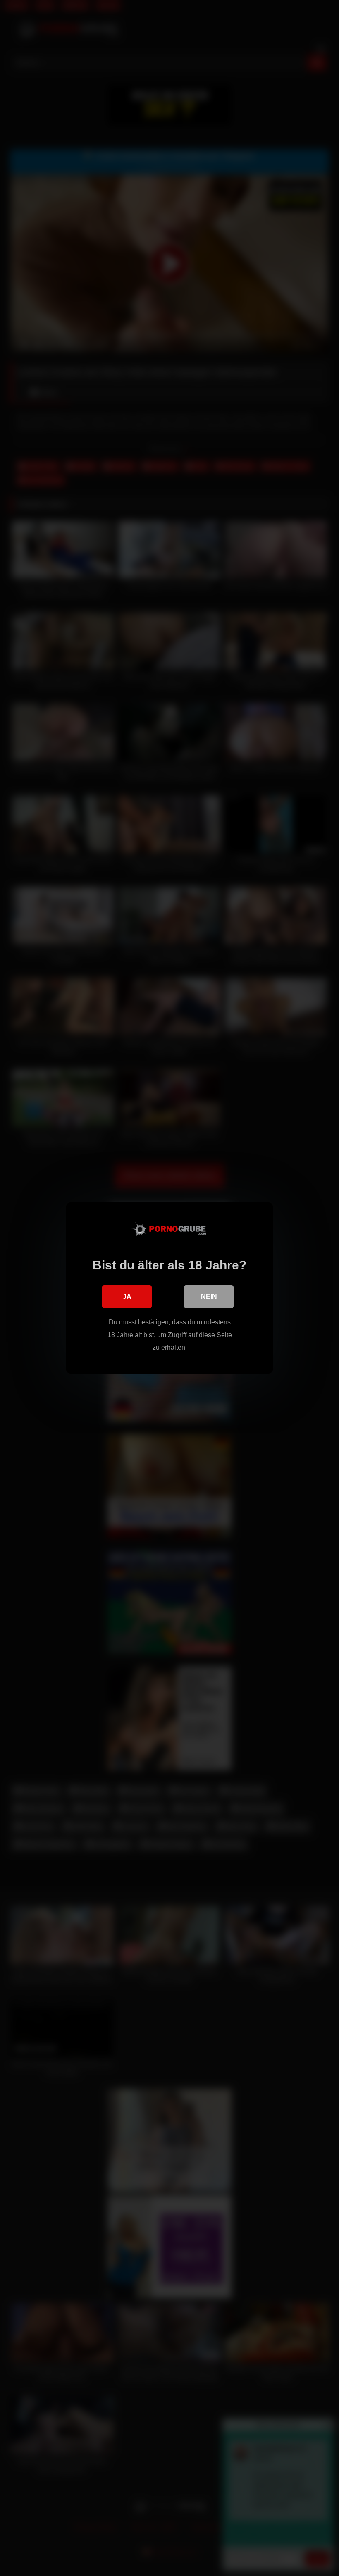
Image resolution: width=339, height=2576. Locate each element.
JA (127, 1296)
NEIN (209, 1296)
